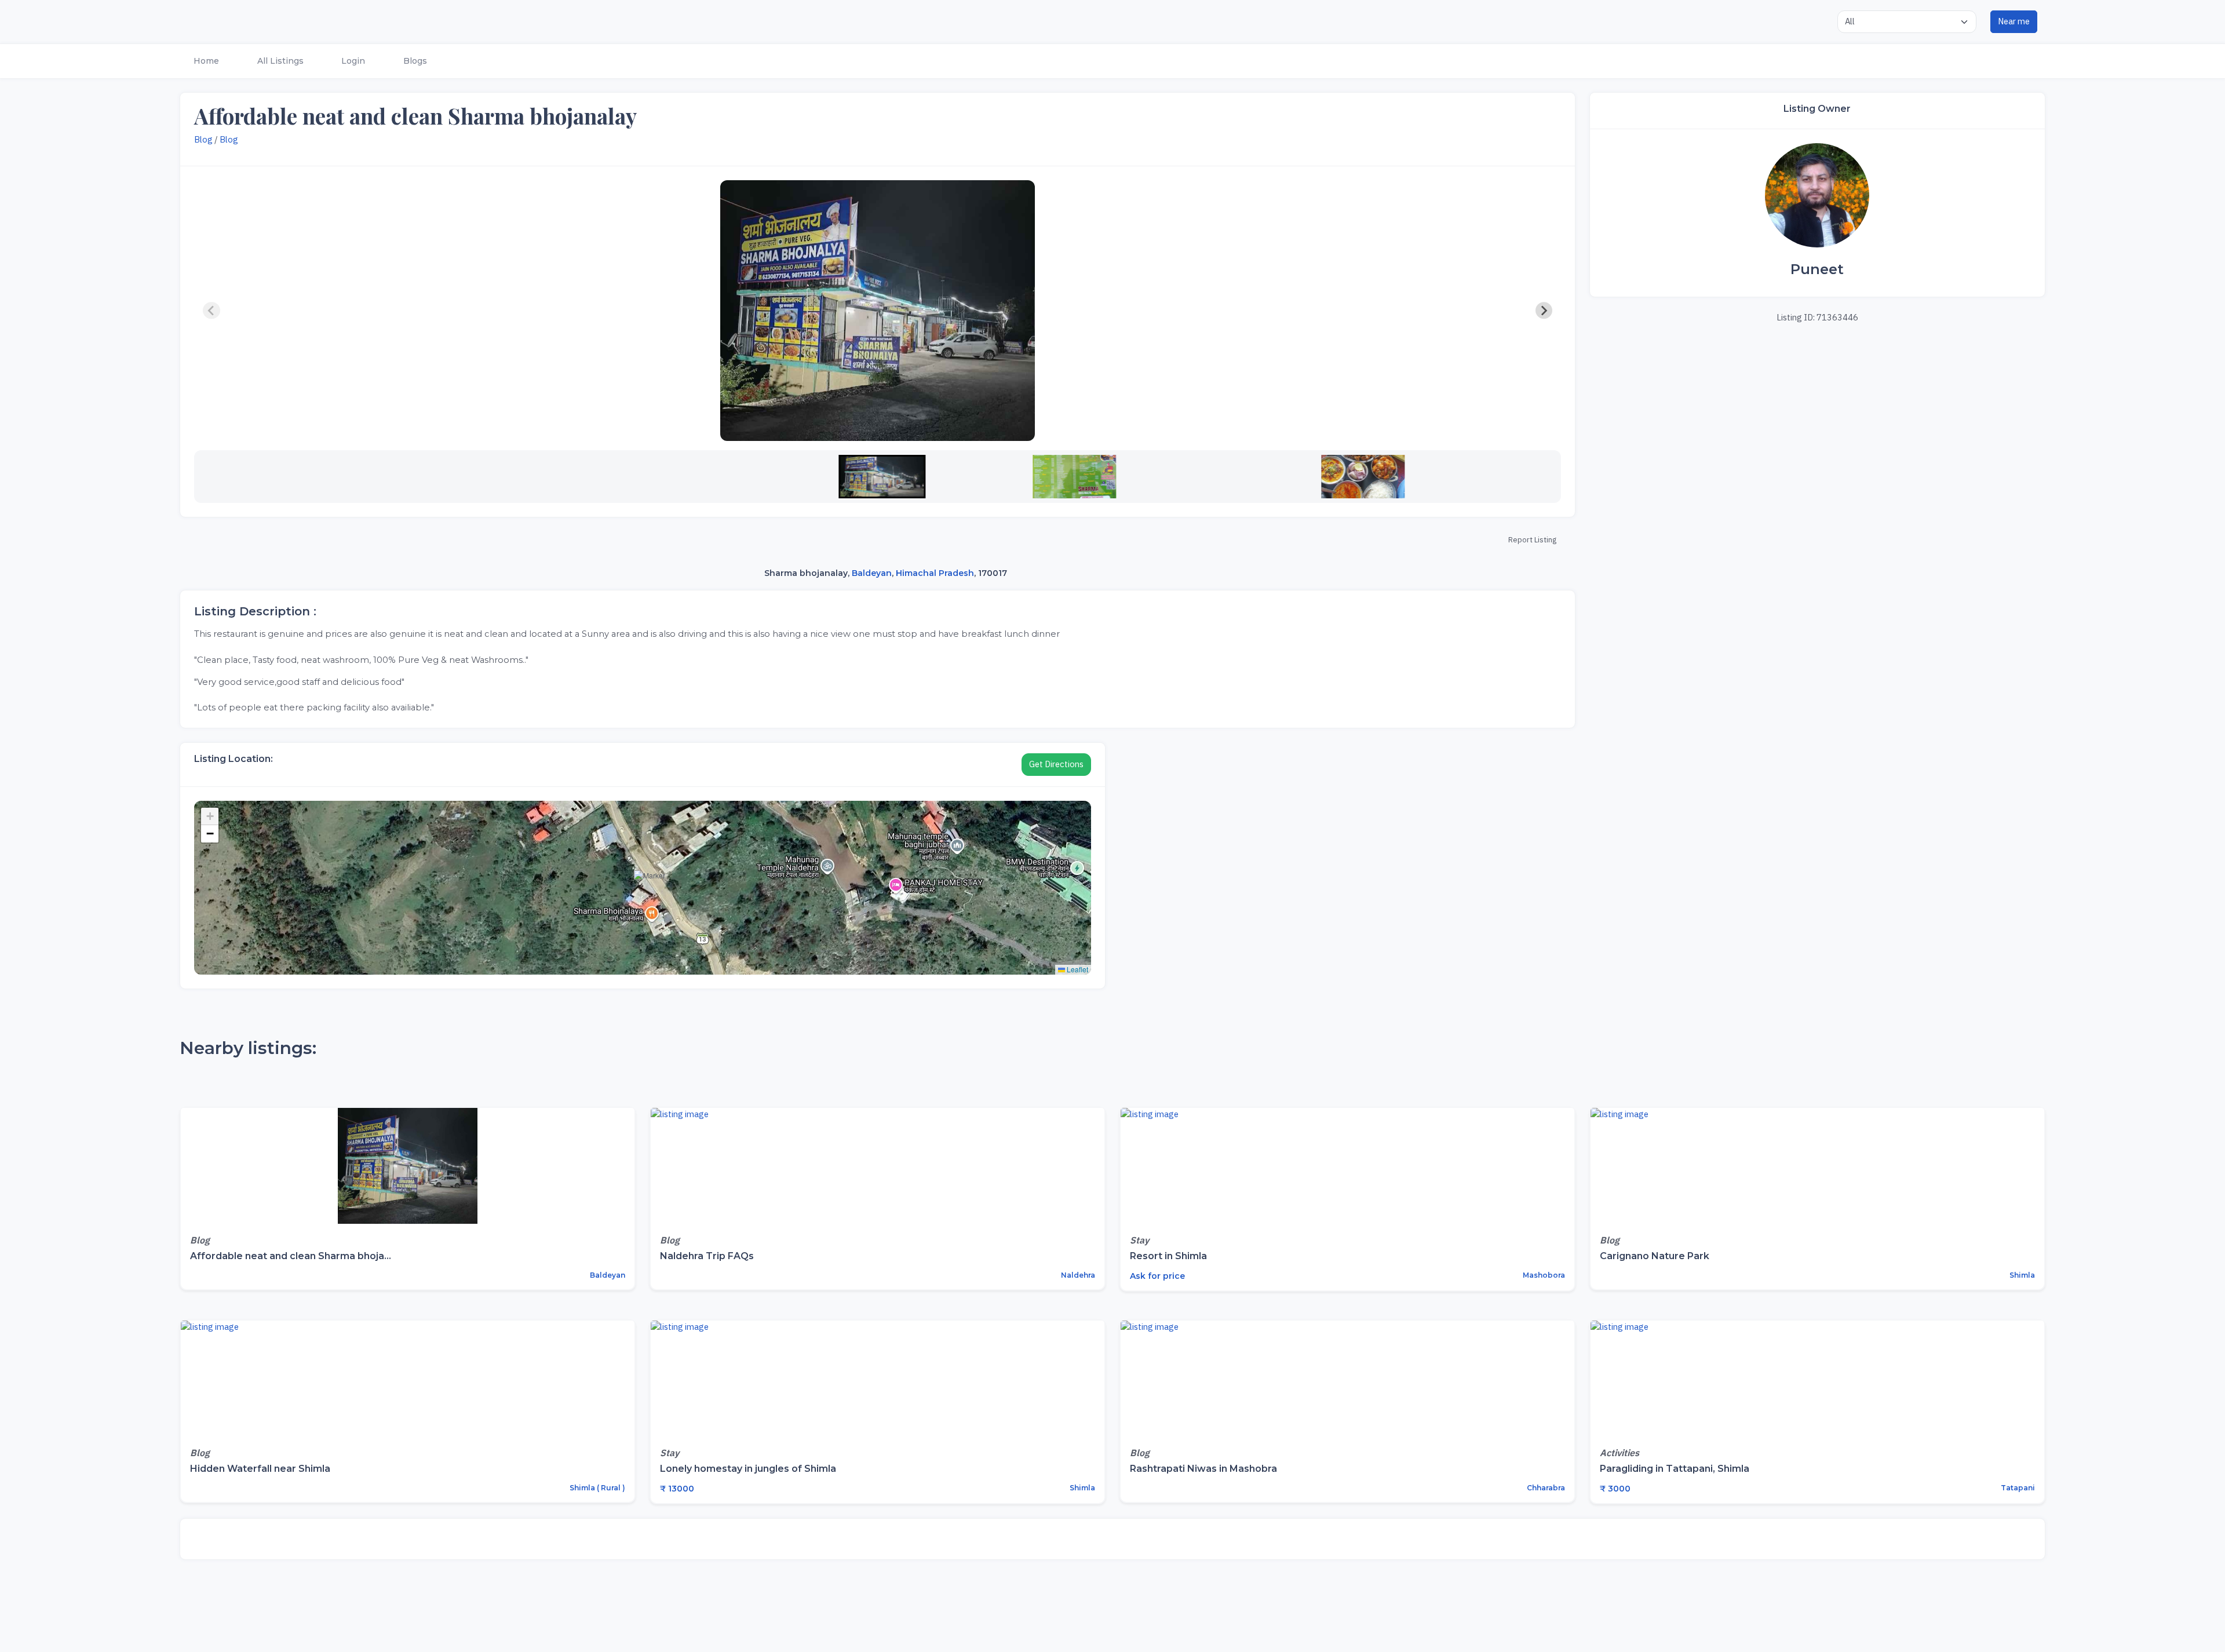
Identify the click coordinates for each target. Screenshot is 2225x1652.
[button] (205, 61)
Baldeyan (872, 573)
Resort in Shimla (1168, 1256)
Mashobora (1543, 1275)
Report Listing (1532, 540)
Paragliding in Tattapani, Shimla (1675, 1469)
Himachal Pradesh (935, 573)
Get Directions (1056, 764)
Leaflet (1077, 969)
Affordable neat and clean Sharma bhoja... (291, 1256)
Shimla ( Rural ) (597, 1488)
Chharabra (1545, 1488)
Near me (2014, 21)
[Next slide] (1544, 311)
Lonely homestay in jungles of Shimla (748, 1469)
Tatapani (2017, 1488)
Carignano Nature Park (1655, 1256)
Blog (203, 139)
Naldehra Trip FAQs (707, 1256)
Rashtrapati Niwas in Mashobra (1203, 1469)
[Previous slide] (211, 311)
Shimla (2021, 1275)
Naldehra (1077, 1275)
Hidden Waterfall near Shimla (260, 1469)
